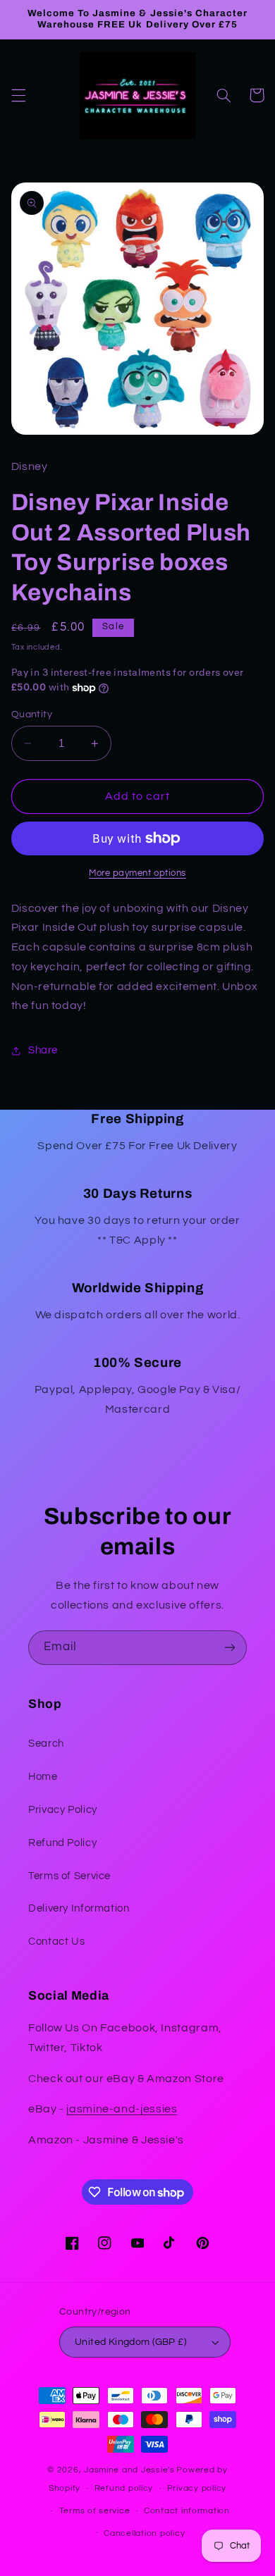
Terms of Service (69, 1876)
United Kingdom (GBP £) (130, 2342)
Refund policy (124, 2488)
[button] (18, 95)
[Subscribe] (230, 1648)
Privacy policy (197, 2488)
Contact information (187, 2511)
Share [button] (43, 1050)
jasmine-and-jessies (122, 2109)
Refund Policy (62, 1843)
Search (46, 1744)
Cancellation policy (144, 2533)
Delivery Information (79, 1908)
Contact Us (56, 1942)
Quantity (32, 714)
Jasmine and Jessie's (129, 2470)
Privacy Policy (63, 1810)
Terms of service (95, 2511)
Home (43, 1777)
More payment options (137, 873)
